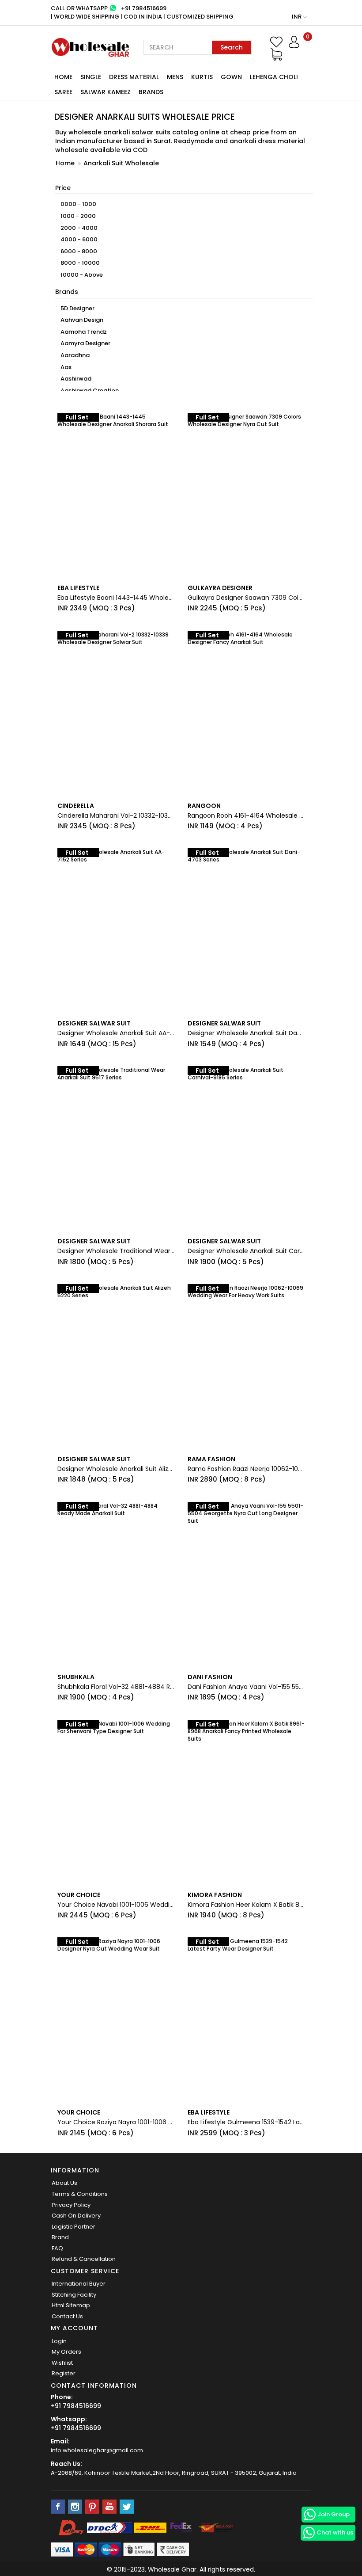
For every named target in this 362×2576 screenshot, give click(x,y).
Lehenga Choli (274, 77)
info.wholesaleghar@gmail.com (97, 2450)
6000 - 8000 (79, 251)
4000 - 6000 (79, 239)
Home (63, 77)
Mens (175, 77)
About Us (64, 2183)
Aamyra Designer (85, 343)
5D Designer (77, 308)
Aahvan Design (82, 320)
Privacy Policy (71, 2205)
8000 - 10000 (80, 263)
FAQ (57, 2248)
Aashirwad (76, 379)
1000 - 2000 (78, 216)
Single (91, 77)
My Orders (66, 2352)
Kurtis (202, 77)
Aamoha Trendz (84, 332)
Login (59, 2341)
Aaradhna (75, 355)
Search (232, 47)
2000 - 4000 (79, 228)
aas (66, 367)
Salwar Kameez (106, 92)
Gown (231, 77)
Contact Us (67, 2316)
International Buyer (79, 2284)
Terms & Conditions (80, 2194)
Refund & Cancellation (84, 2259)
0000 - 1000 (78, 204)
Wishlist (62, 2363)
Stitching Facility (74, 2295)
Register (64, 2373)
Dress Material (134, 77)
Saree (63, 92)
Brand (60, 2237)
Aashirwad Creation (90, 391)
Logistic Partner (74, 2227)
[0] (276, 54)
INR (297, 17)
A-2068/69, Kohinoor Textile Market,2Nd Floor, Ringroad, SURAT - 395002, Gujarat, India (174, 2473)
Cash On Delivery (76, 2216)
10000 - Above (82, 275)
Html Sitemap (71, 2305)
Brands (151, 92)
